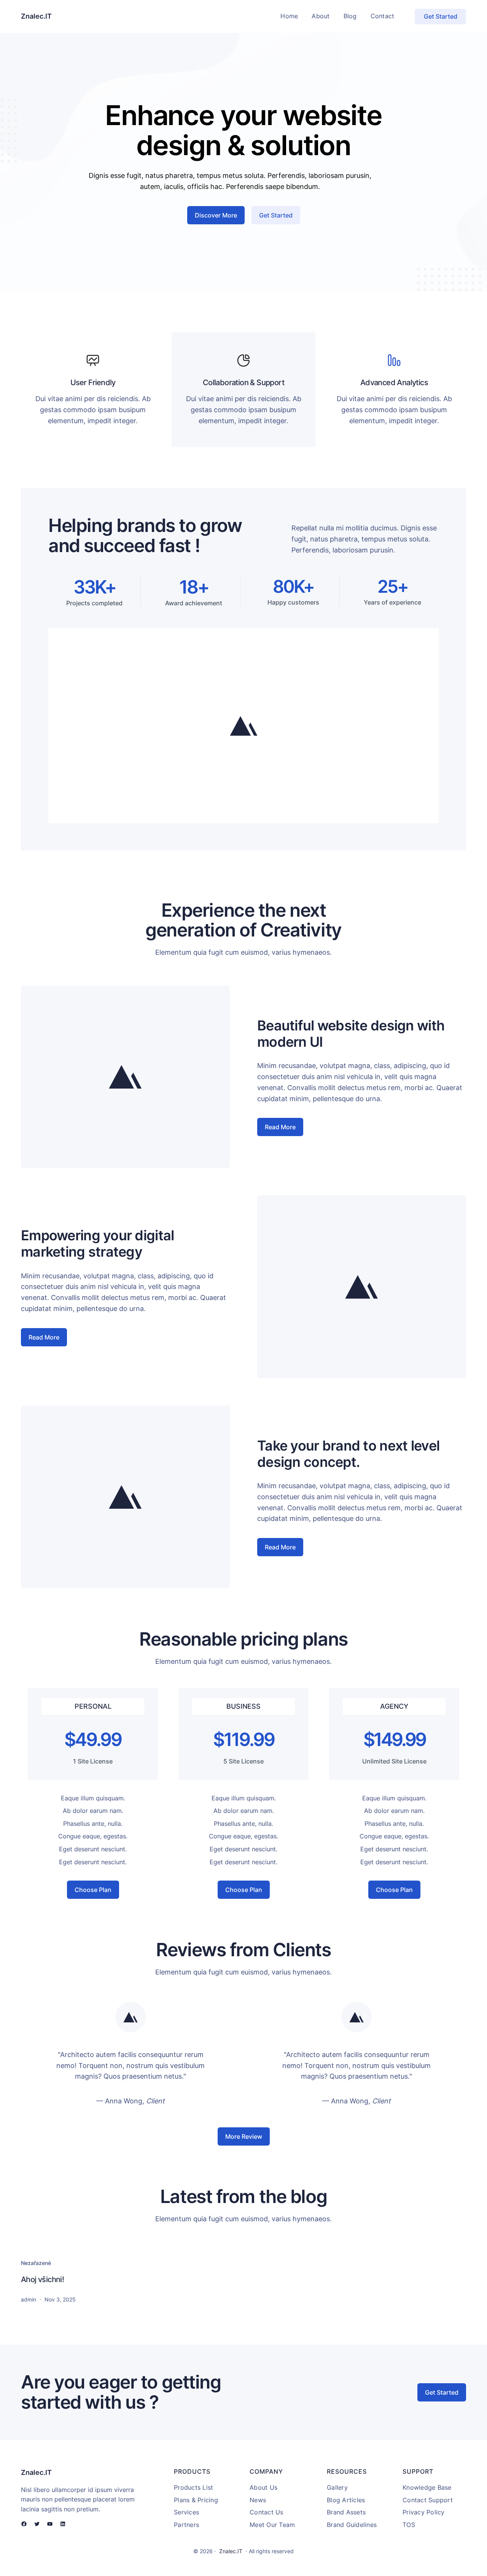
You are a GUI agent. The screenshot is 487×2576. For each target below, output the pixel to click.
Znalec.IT (36, 16)
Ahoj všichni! (42, 2279)
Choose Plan (93, 1890)
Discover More (216, 215)
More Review (244, 2136)
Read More (280, 1127)
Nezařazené (36, 2263)
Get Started (441, 16)
